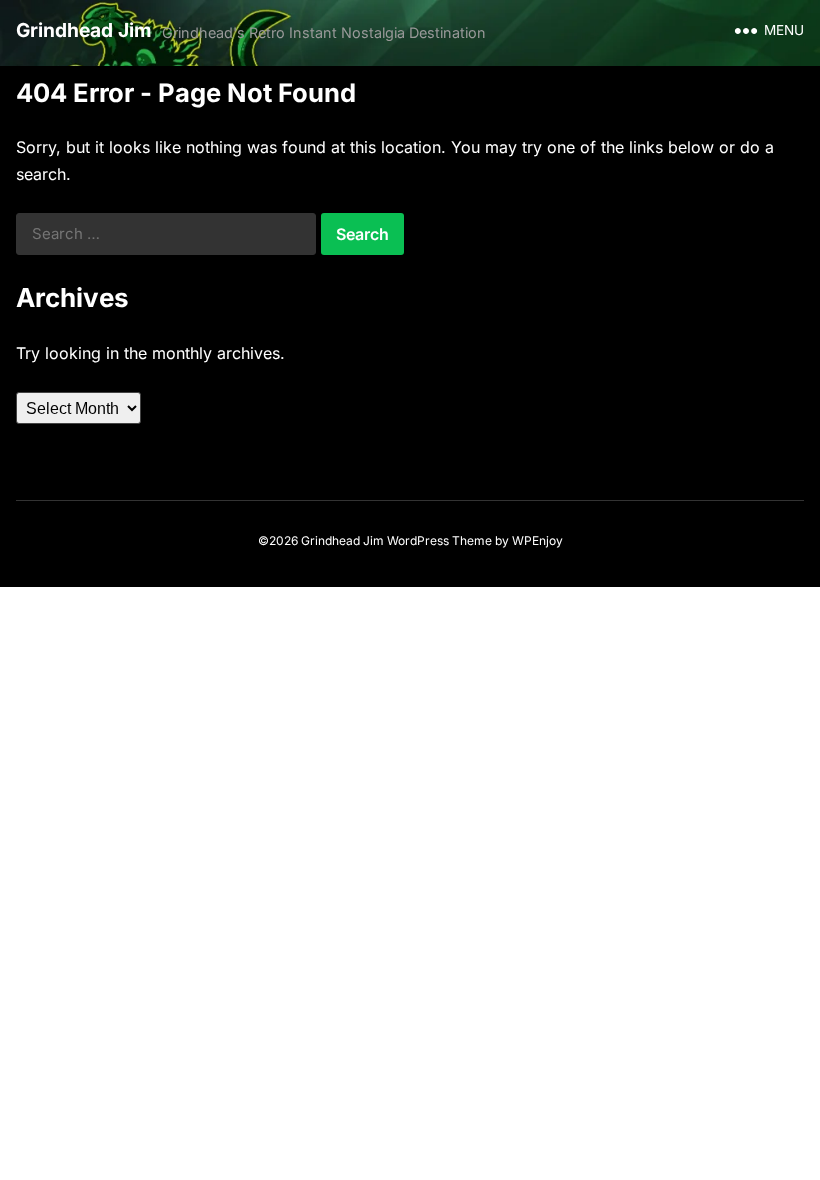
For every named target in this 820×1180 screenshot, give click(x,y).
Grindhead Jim (84, 30)
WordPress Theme (439, 540)
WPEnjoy (537, 540)
